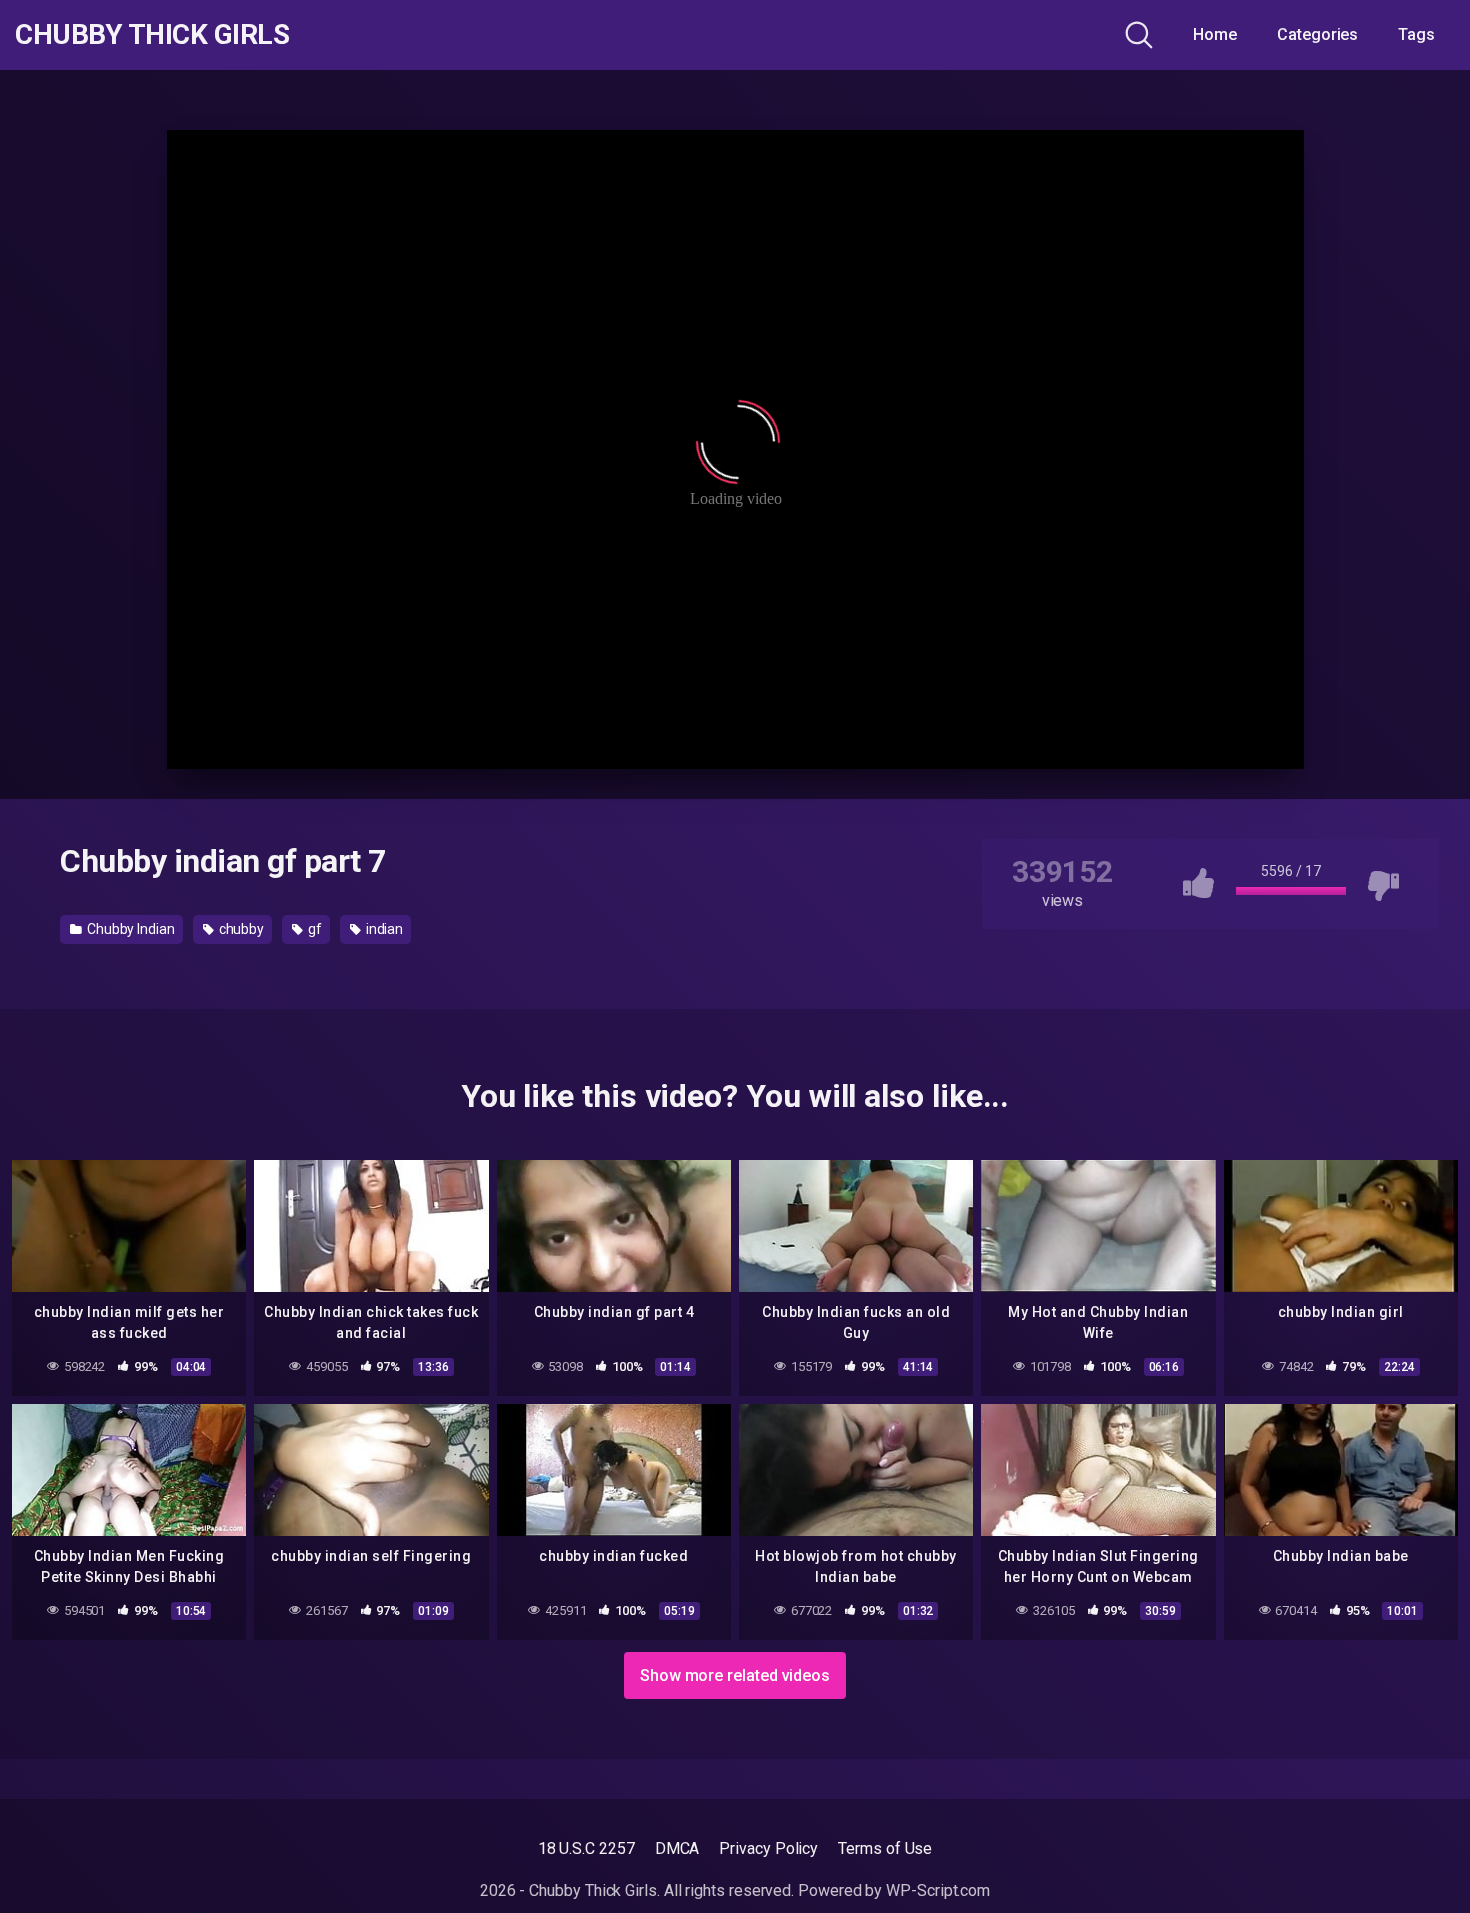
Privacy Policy (768, 1848)
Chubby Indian (129, 929)
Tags (1416, 34)
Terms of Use (885, 1848)
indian (383, 929)
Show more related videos (735, 1675)
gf (313, 929)
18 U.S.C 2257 (586, 1848)
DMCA (677, 1848)
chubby (240, 929)
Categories (1317, 34)
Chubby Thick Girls (152, 35)
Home (1215, 34)
